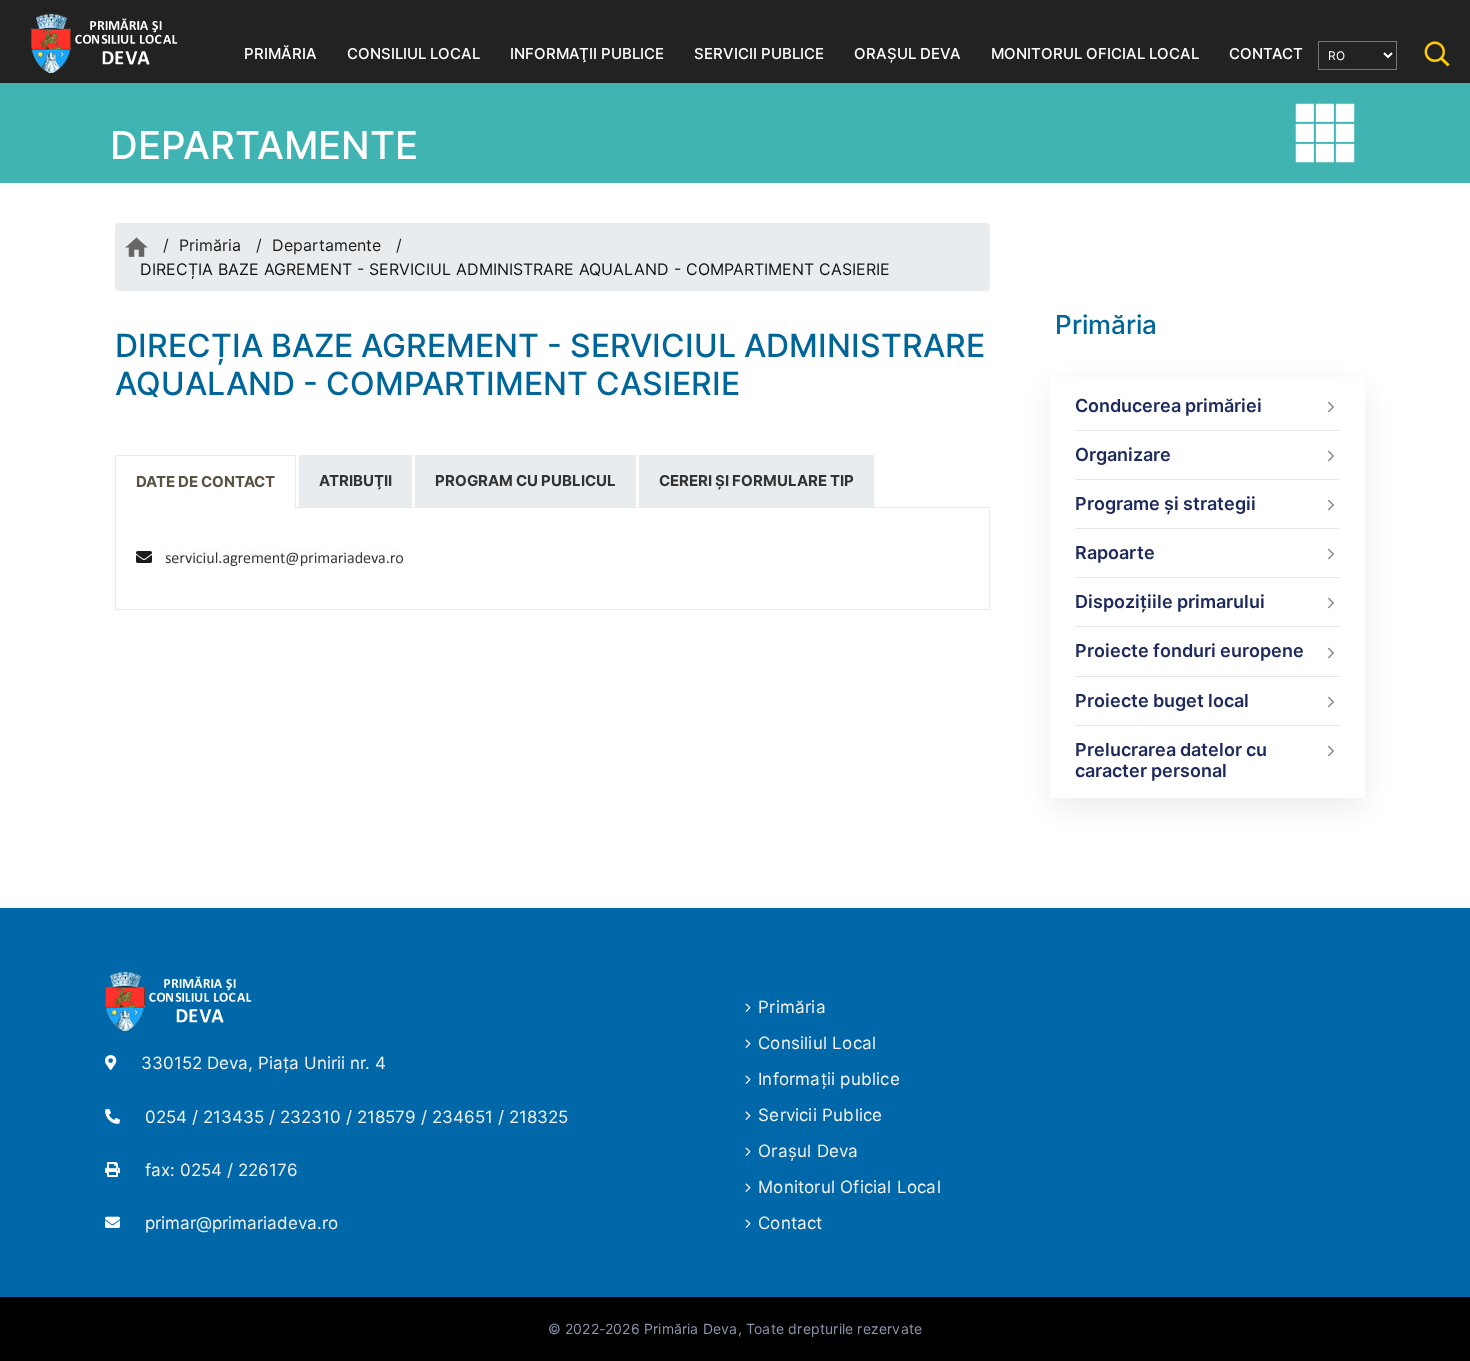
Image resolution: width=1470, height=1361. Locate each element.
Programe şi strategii (1165, 503)
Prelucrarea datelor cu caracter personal (1171, 760)
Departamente (326, 245)
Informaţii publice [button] (587, 53)
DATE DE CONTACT (205, 481)
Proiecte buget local (1162, 700)
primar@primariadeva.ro (241, 1223)
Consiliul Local (817, 1043)
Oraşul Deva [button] (907, 53)
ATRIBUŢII (355, 480)
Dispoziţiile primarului (1170, 601)
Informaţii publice (829, 1079)
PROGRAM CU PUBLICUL (525, 480)
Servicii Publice (820, 1115)
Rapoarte (1115, 552)
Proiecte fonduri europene (1189, 650)
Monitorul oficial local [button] (1095, 53)
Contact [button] (1266, 53)
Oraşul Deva (808, 1151)
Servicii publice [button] (759, 53)
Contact (790, 1223)
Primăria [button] (280, 53)
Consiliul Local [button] (413, 53)
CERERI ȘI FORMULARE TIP (756, 480)
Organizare (1123, 454)
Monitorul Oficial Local (849, 1187)
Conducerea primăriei (1168, 405)
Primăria (210, 245)
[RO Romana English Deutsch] (1357, 55)
